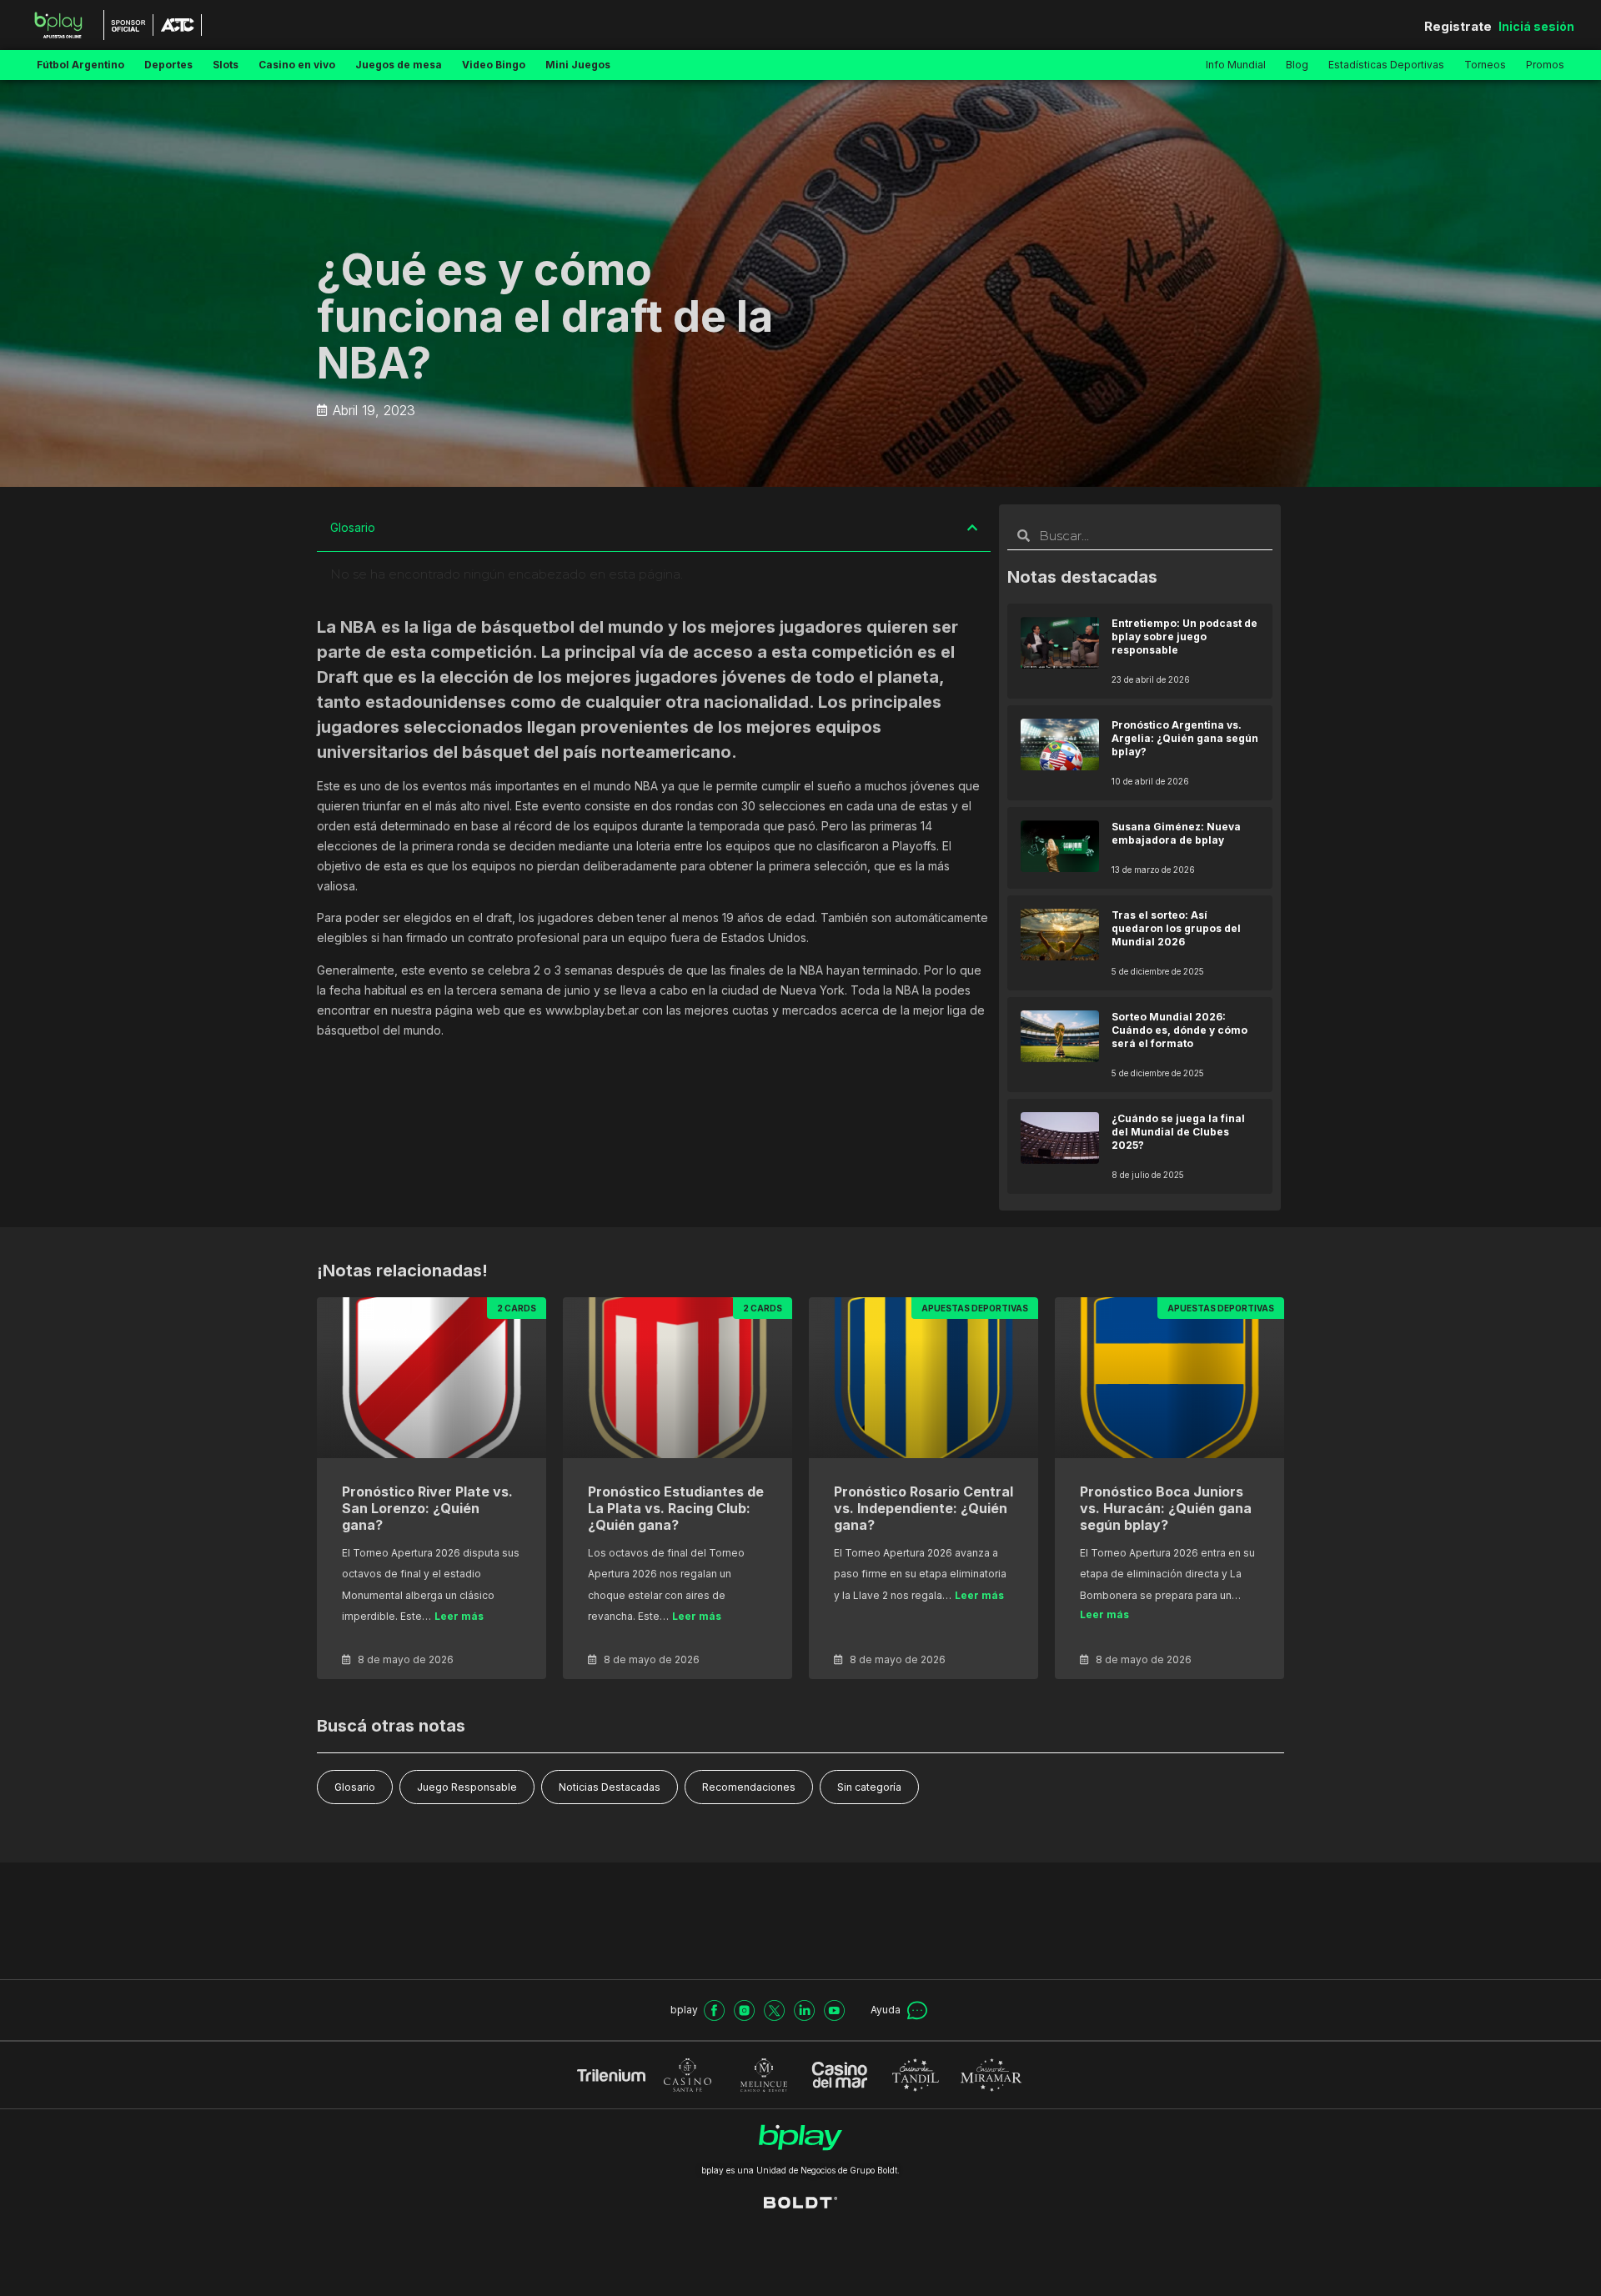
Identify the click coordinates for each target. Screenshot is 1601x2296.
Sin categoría (869, 1787)
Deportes (168, 65)
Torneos (1485, 65)
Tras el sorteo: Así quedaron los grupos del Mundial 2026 (1176, 928)
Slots (226, 65)
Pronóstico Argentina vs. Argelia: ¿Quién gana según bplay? (1185, 738)
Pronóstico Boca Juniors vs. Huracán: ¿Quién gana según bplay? (1166, 1508)
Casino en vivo (297, 65)
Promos (1545, 65)
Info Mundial (1236, 65)
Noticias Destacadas (610, 1787)
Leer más (459, 1616)
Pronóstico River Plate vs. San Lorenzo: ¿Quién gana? (427, 1508)
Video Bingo (494, 65)
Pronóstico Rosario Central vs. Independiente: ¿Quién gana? (923, 1508)
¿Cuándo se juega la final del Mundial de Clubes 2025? (1178, 1132)
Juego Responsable (467, 1787)
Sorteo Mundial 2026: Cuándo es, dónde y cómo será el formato (1179, 1030)
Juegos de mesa (399, 65)
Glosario (355, 1787)
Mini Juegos (578, 65)
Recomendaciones (749, 1787)
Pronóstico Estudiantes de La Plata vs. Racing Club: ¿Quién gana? (676, 1508)
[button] (972, 528)
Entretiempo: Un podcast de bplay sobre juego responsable (1184, 637)
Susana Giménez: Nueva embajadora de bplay (1176, 833)
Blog (1297, 65)
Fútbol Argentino (80, 65)
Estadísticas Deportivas (1386, 65)
